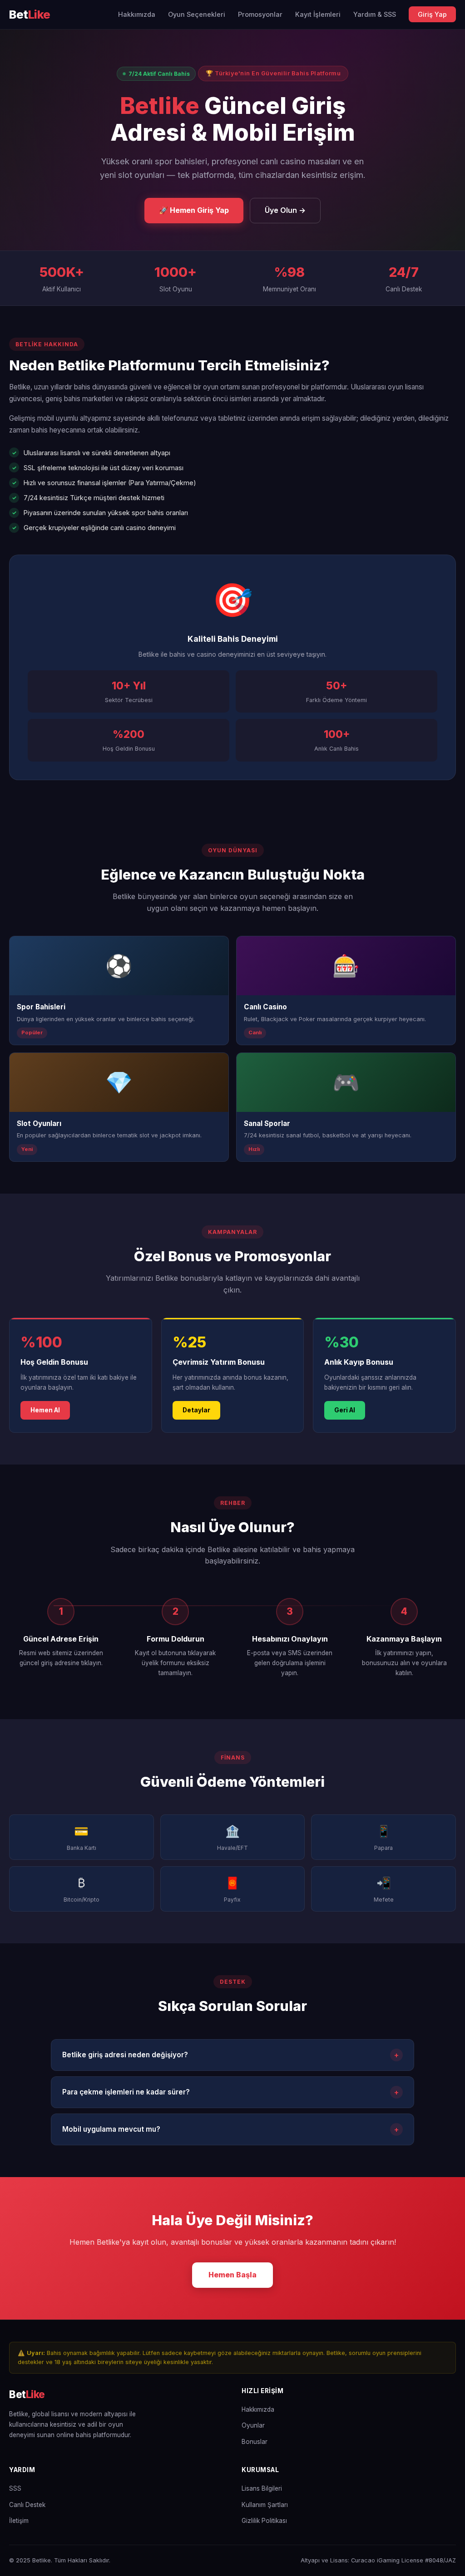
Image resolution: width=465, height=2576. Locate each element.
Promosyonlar (260, 14)
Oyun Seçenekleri (197, 14)
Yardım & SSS (375, 14)
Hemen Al (45, 1410)
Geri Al (345, 1410)
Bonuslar (255, 2442)
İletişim (19, 2521)
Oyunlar (253, 2425)
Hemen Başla (232, 2275)
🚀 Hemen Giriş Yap (194, 210)
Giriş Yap (432, 14)
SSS (15, 2488)
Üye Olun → (285, 210)
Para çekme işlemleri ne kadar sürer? (230, 2092)
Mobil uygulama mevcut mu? (230, 2129)
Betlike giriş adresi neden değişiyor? (230, 2055)
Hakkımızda (137, 14)
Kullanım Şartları (265, 2505)
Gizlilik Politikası (264, 2521)
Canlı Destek (27, 2505)
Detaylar (196, 1410)
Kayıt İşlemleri (318, 14)
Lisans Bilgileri (262, 2488)
